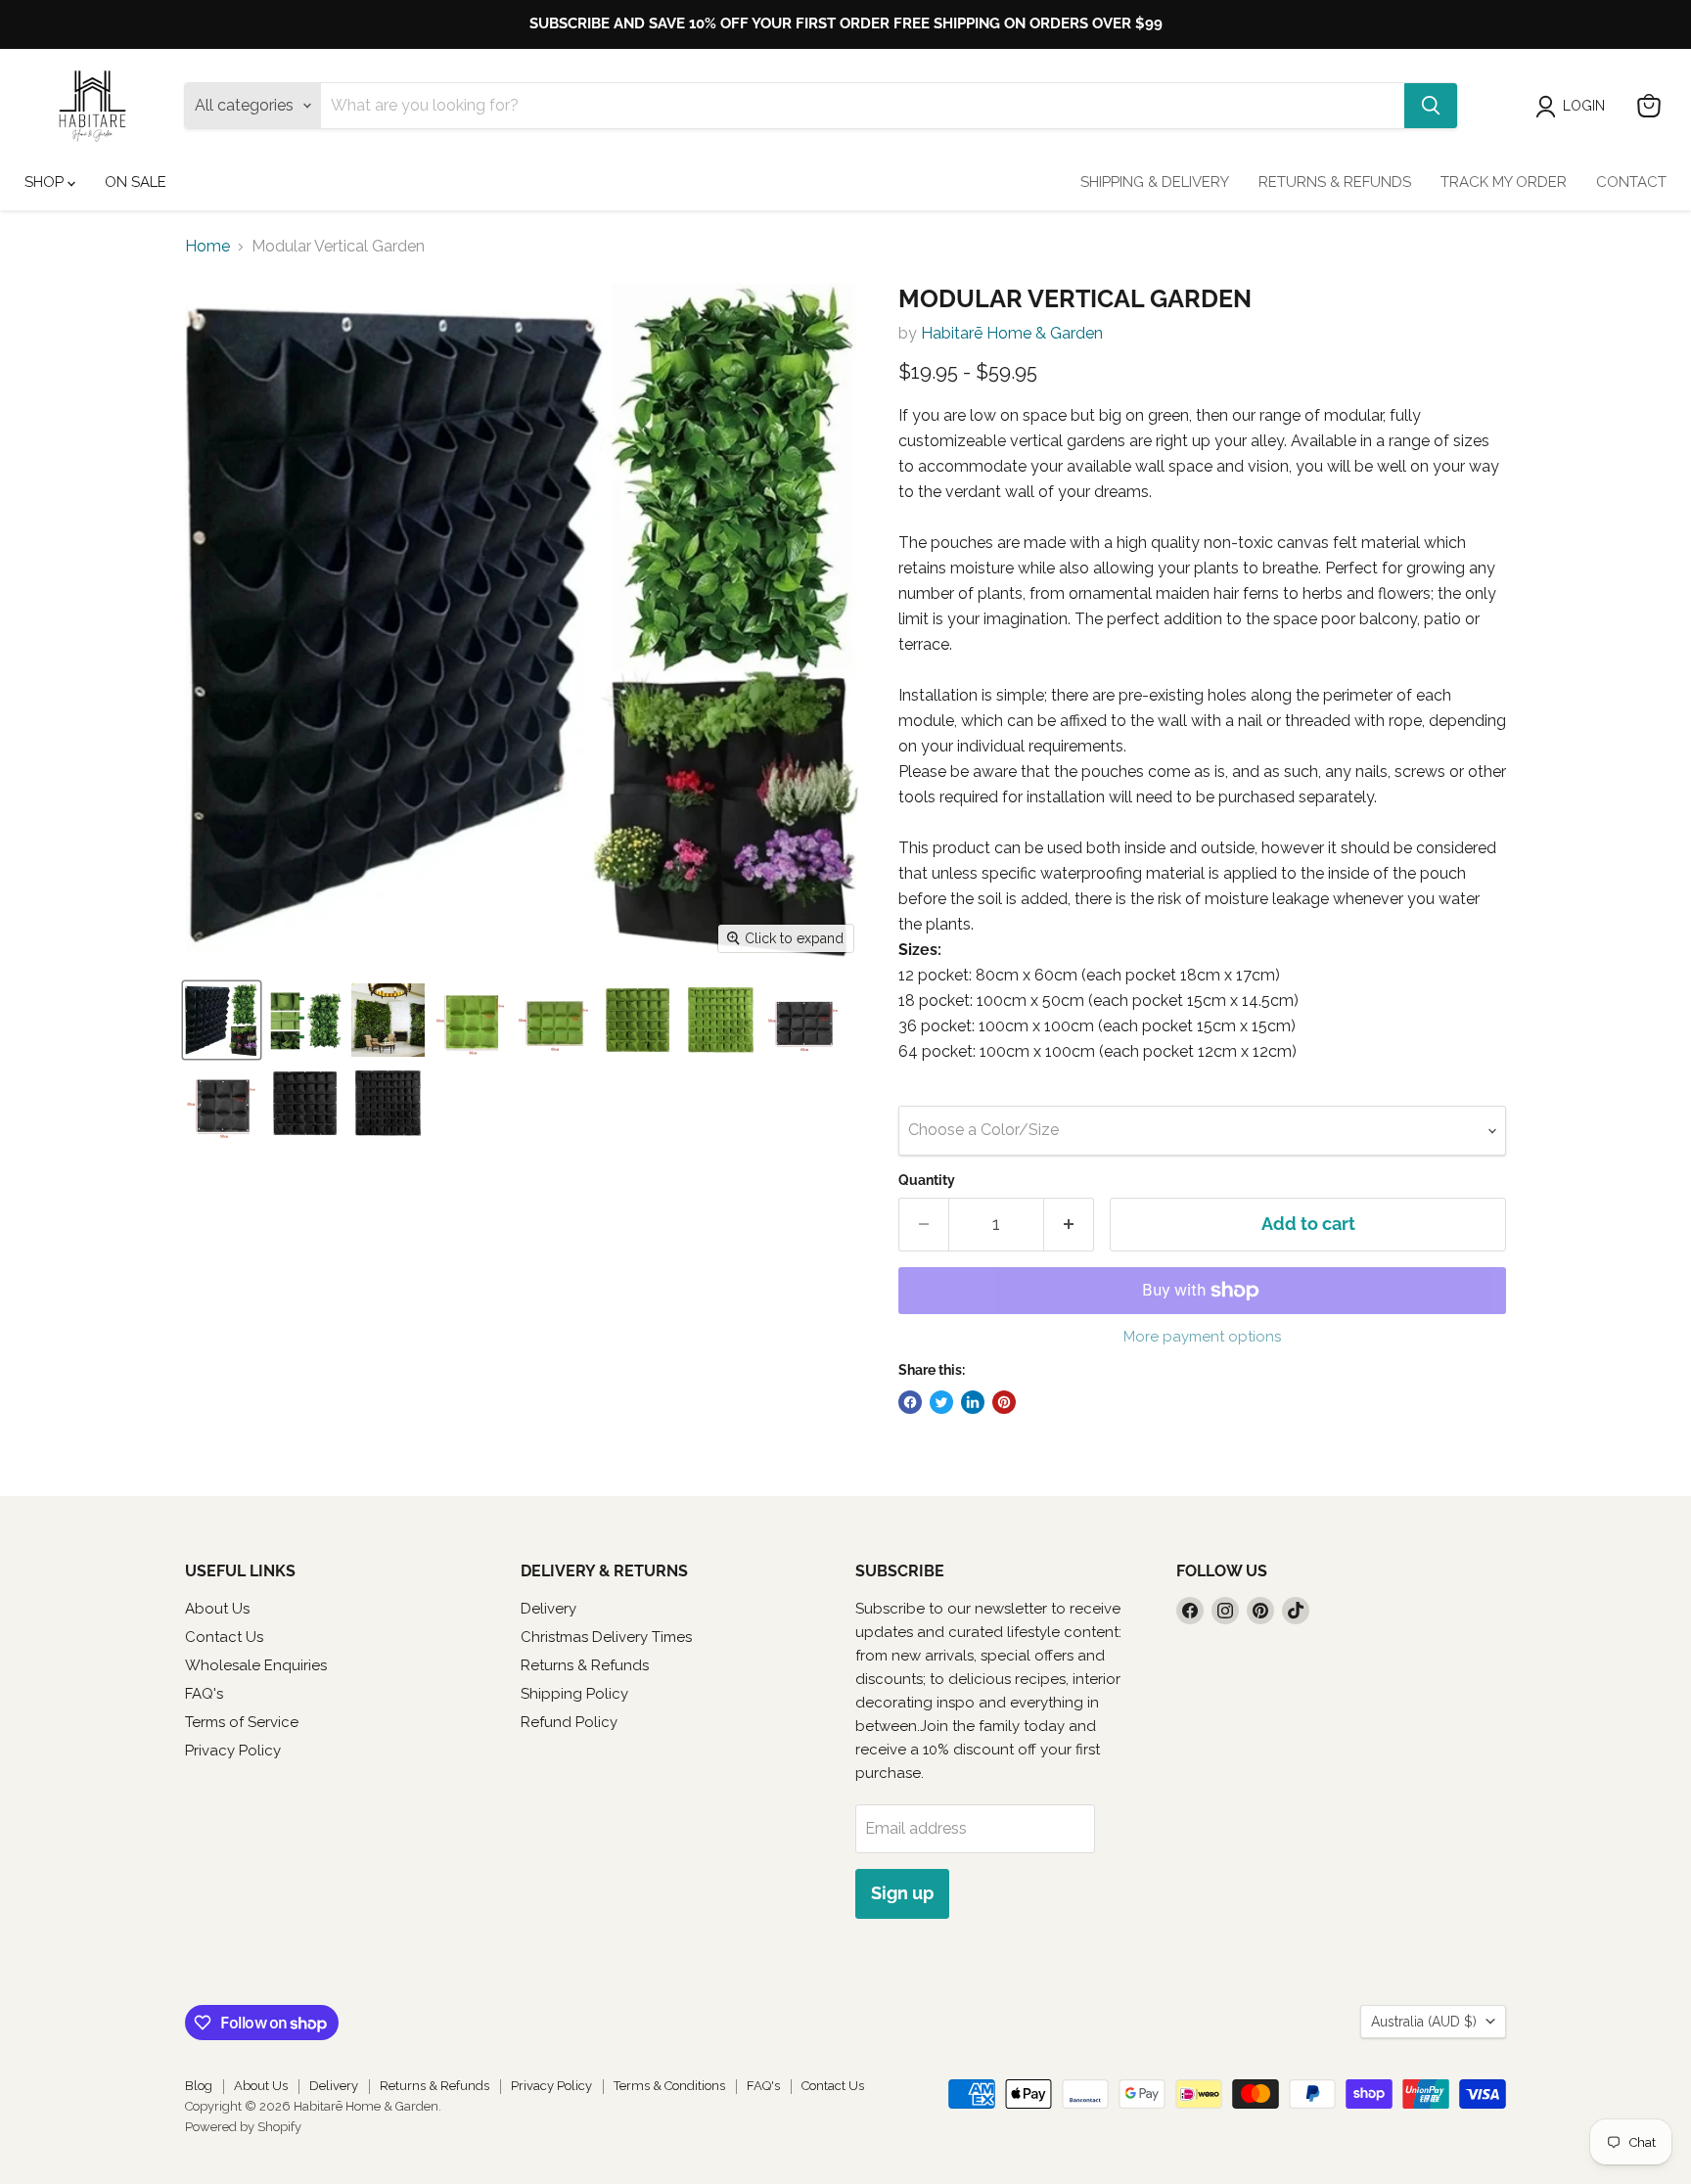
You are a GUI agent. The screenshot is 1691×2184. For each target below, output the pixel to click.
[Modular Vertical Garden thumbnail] (222, 1020)
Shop (46, 182)
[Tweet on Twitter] (941, 1402)
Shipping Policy (574, 1694)
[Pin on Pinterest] (1004, 1402)
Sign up (902, 1893)
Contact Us (224, 1637)
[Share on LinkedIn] (973, 1402)
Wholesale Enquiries (256, 1665)
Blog (199, 2086)
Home (207, 247)
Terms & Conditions (669, 2086)
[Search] (1431, 106)
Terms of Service (242, 1722)
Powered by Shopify (243, 2127)
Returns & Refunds (1335, 182)
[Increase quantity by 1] (1069, 1225)
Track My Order (1504, 182)
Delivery (548, 1609)
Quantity (927, 1180)
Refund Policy (569, 1722)
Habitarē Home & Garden (1012, 333)
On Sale (136, 182)
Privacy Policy (233, 1751)
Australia (1424, 2022)
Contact (1631, 182)
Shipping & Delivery (1155, 182)
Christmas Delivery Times (606, 1637)
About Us (217, 1609)
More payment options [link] (1202, 1337)
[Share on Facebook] (910, 1402)
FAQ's (204, 1694)
